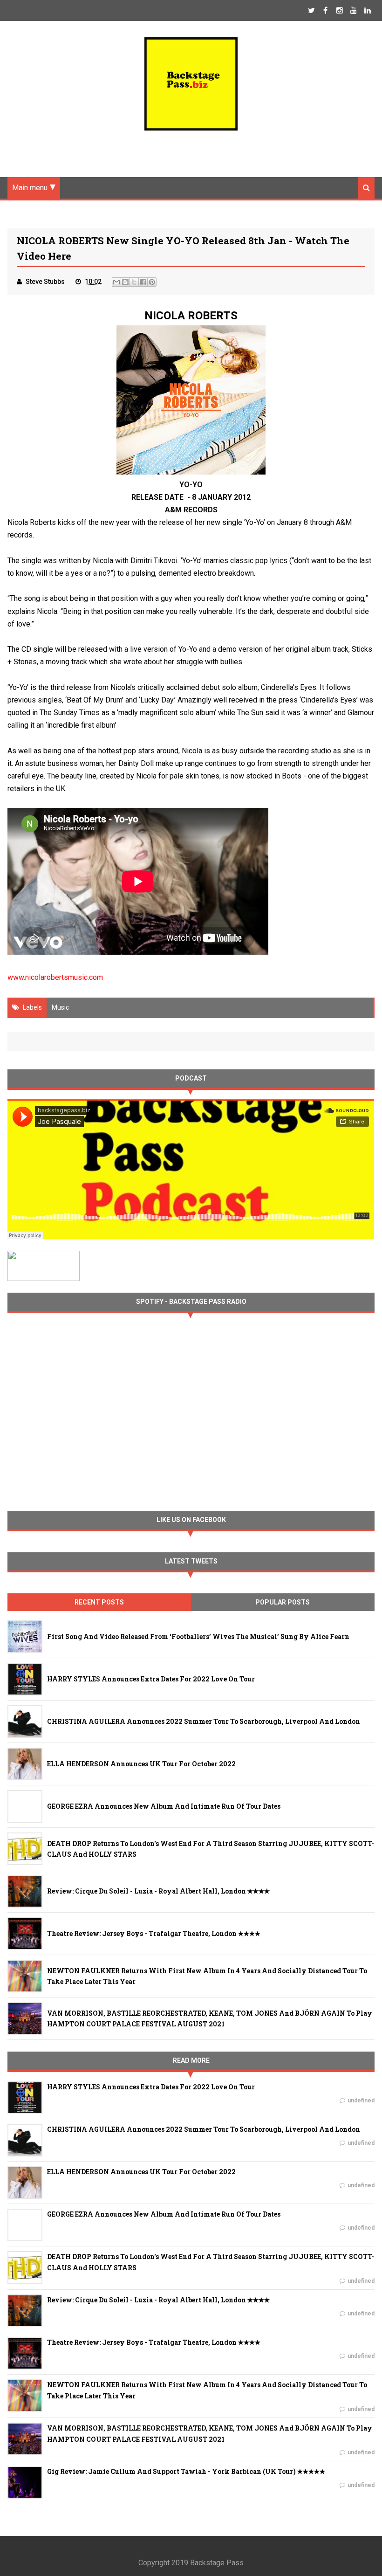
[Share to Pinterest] (152, 282)
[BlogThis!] (125, 282)
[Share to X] (134, 282)
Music (60, 1007)
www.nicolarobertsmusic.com (55, 977)
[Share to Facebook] (143, 282)
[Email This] (116, 282)
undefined (361, 2101)
